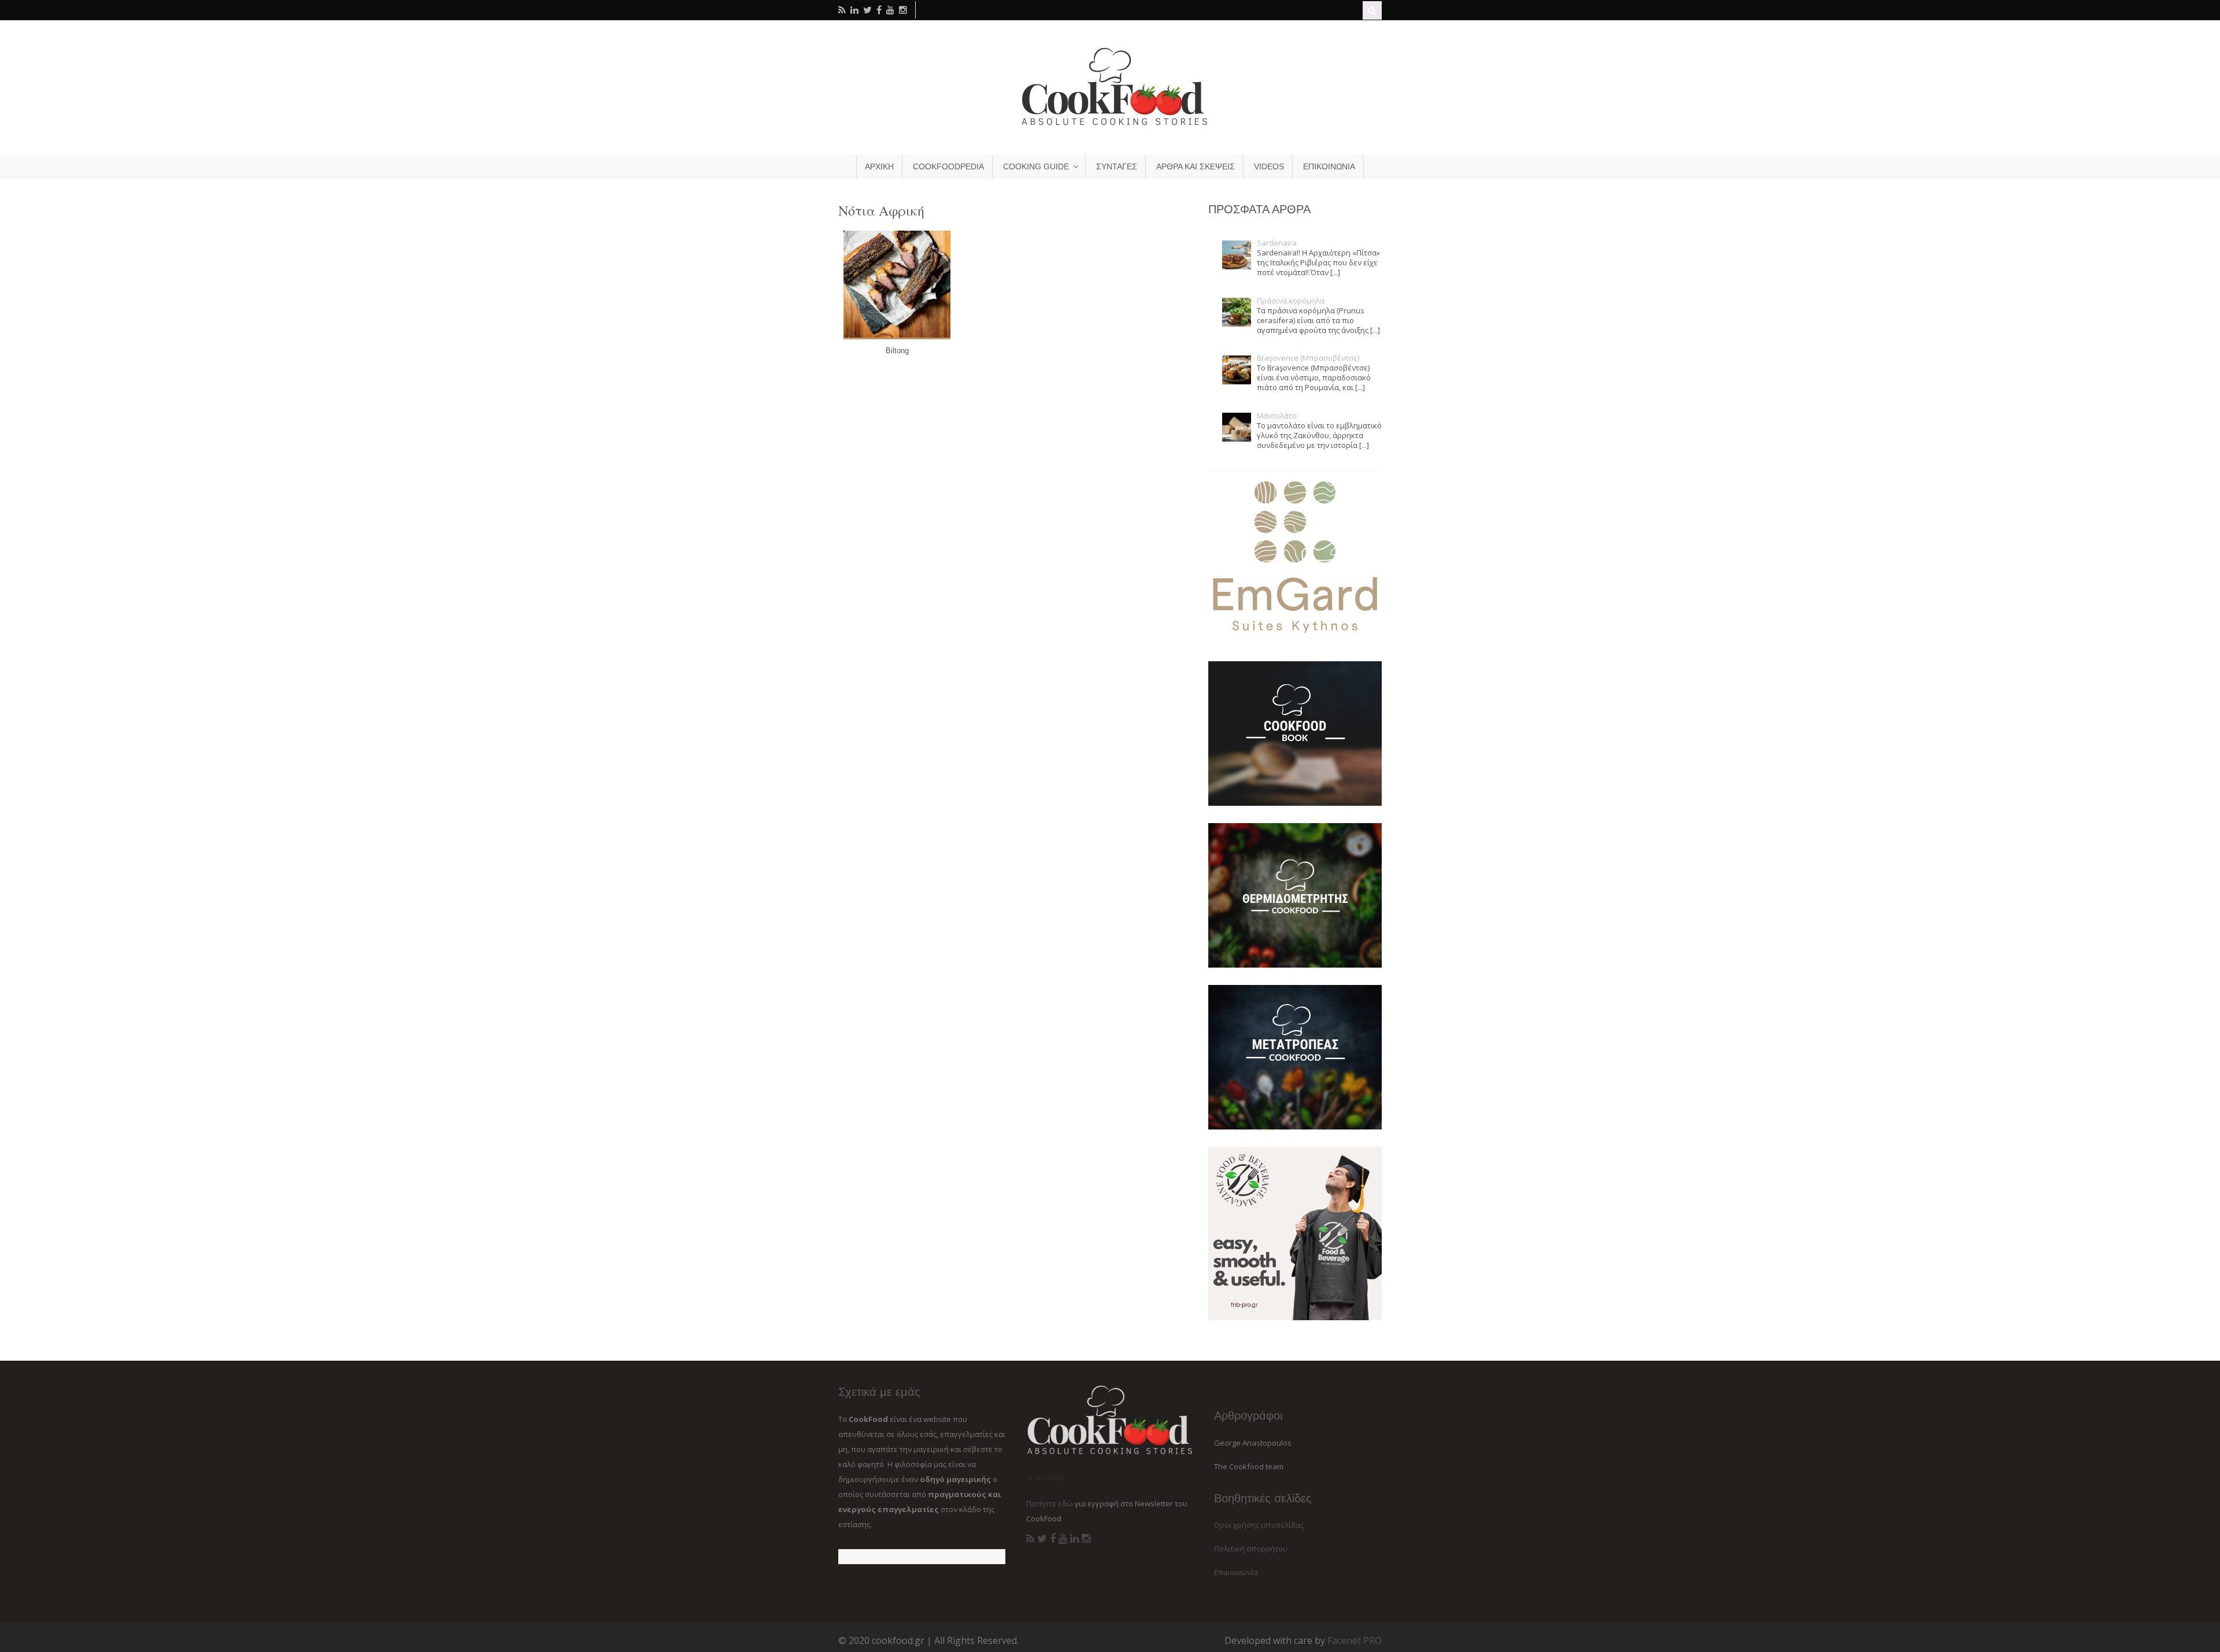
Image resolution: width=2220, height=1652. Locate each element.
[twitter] (867, 10)
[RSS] (1030, 1539)
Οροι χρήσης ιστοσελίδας (1259, 1525)
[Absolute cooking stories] (1110, 125)
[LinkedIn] (1074, 1539)
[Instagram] (1086, 1539)
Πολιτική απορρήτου (1251, 1549)
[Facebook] (1053, 1539)
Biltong (897, 351)
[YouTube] (1063, 1539)
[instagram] (903, 10)
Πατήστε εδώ (1050, 1503)
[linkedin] (854, 10)
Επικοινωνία (1236, 1572)
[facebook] (879, 10)
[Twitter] (1042, 1539)
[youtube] (890, 10)
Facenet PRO (1355, 1640)
